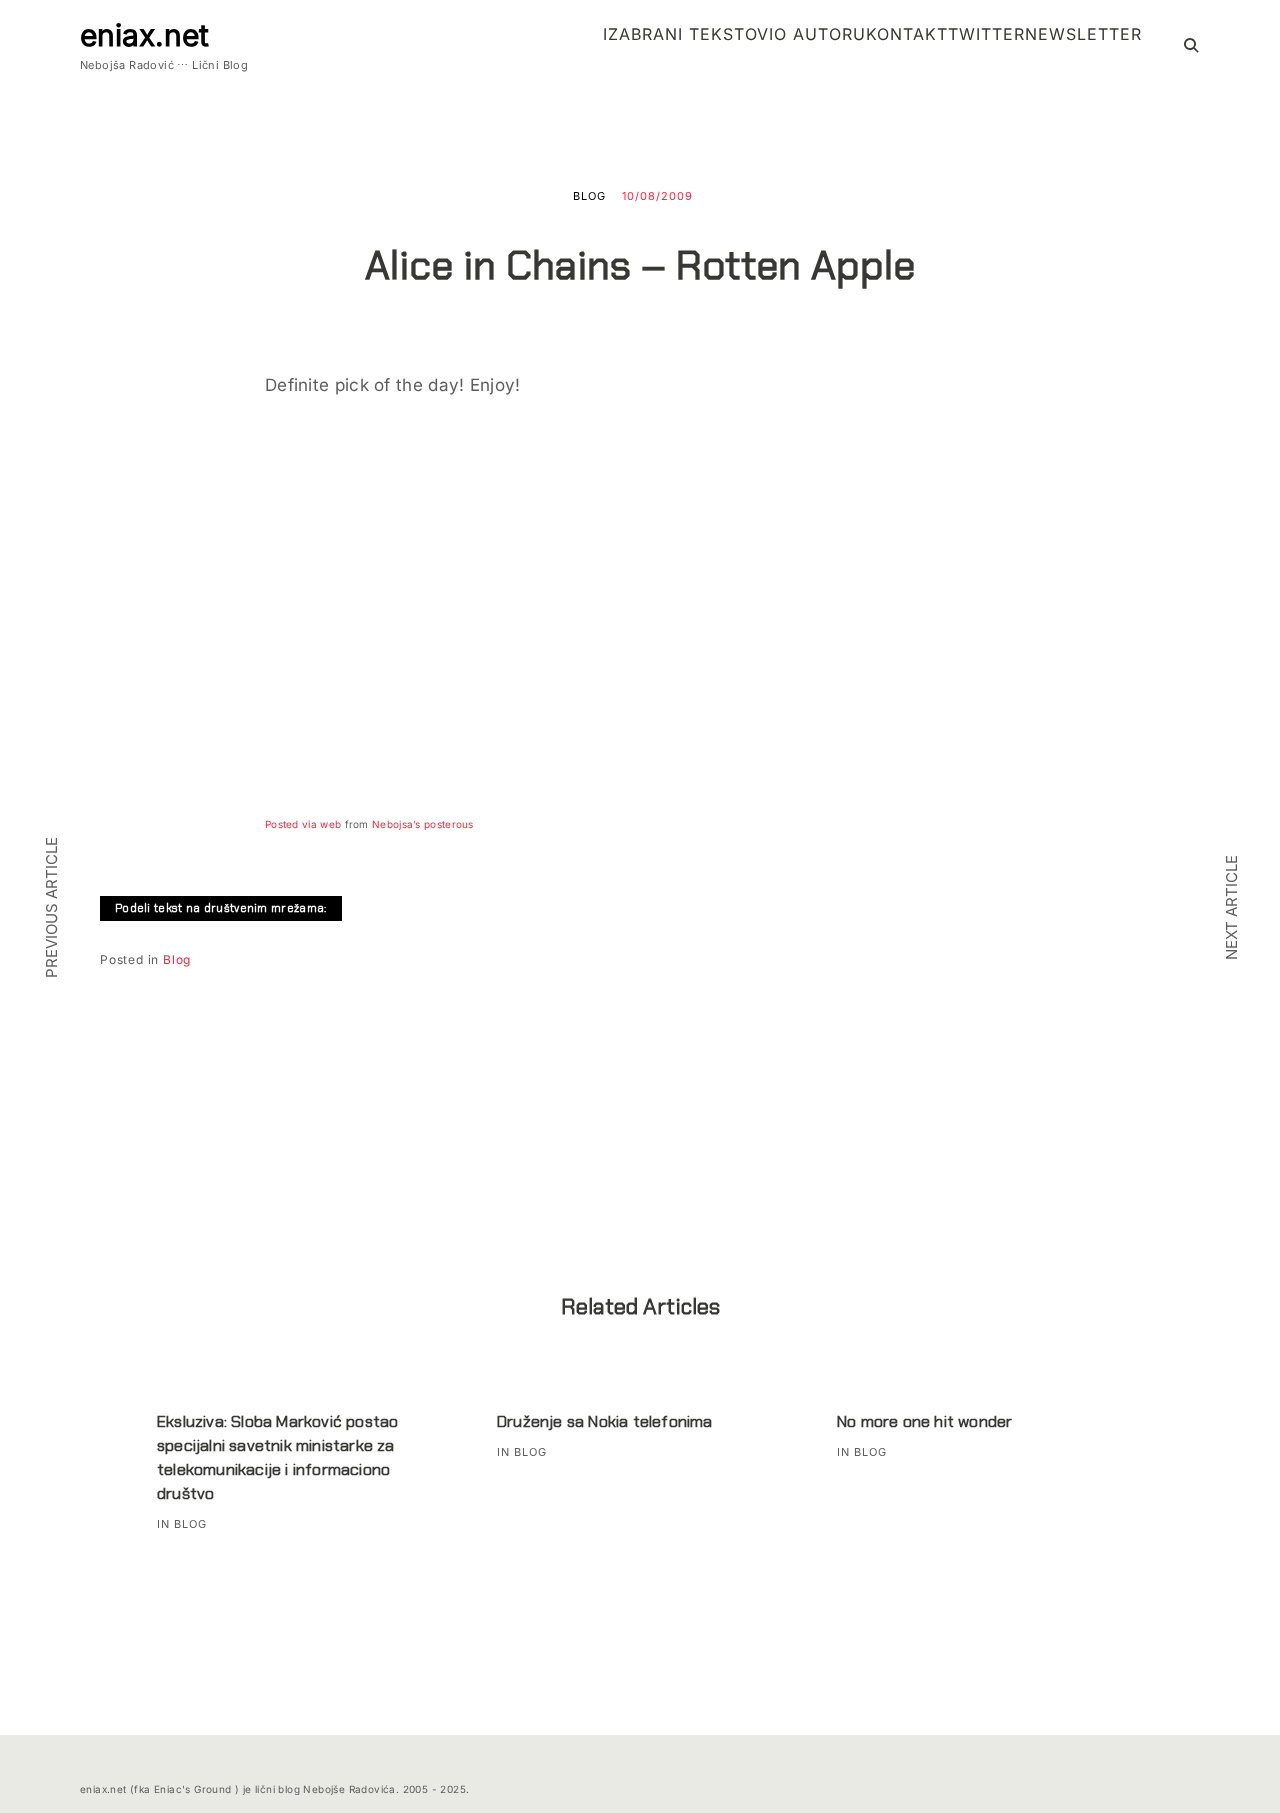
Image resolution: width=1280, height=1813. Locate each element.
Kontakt (907, 34)
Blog (589, 196)
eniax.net (144, 35)
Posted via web (303, 824)
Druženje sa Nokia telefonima (605, 1421)
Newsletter (1083, 34)
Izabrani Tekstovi (688, 34)
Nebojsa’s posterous (423, 824)
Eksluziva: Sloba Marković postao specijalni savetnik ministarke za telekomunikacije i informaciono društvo (277, 1457)
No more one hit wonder (924, 1421)
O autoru (820, 34)
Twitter (986, 34)
